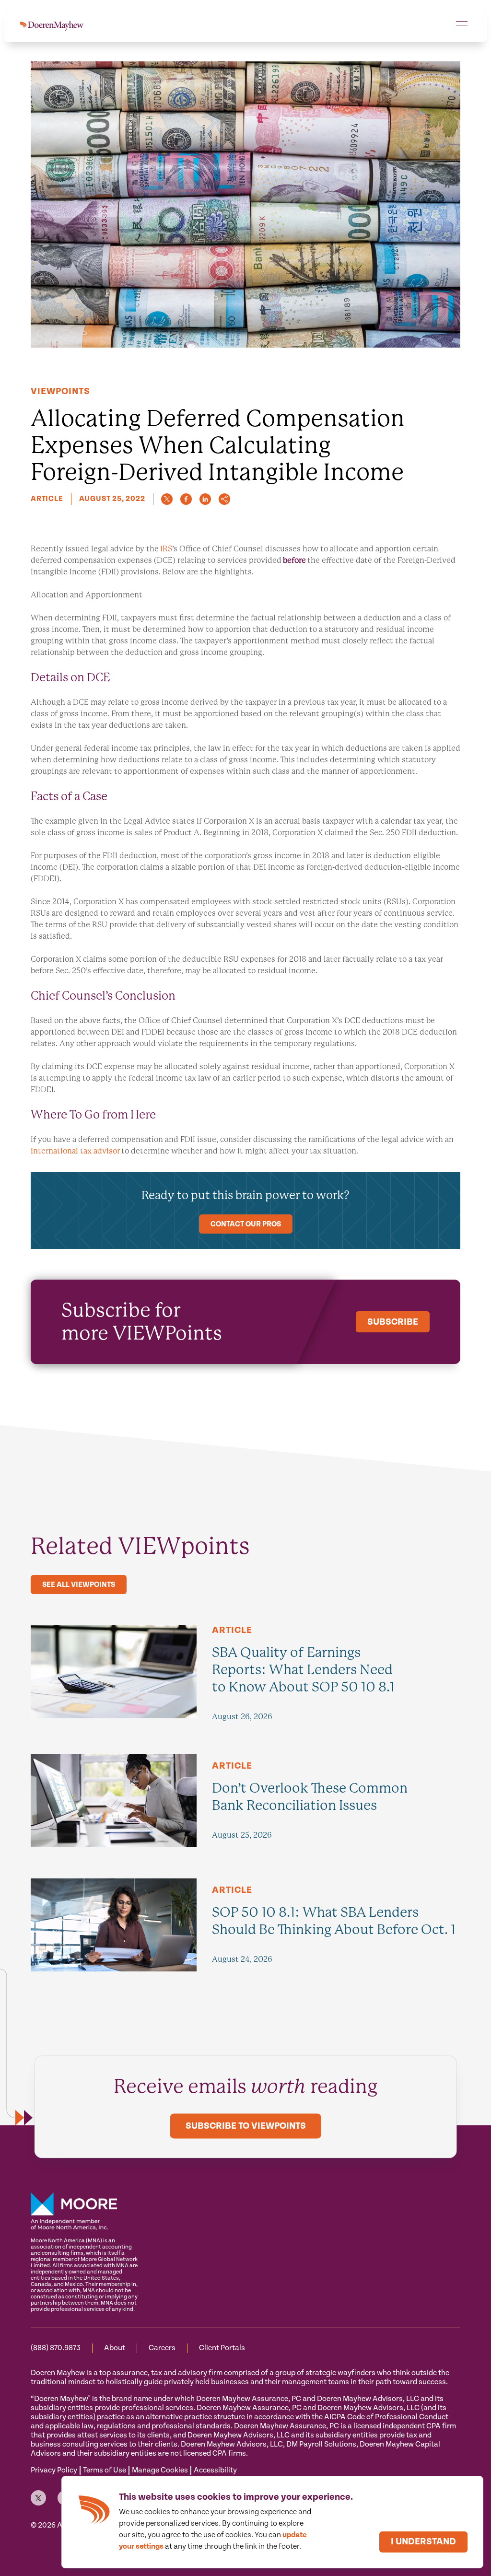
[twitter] (167, 499)
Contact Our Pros (246, 1224)
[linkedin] (205, 499)
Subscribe (393, 1322)
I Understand (423, 2542)
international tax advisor (75, 1151)
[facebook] (186, 499)
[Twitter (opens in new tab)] (38, 2498)
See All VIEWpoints (79, 1585)
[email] (224, 499)
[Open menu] (462, 25)
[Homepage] (52, 25)
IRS (166, 549)
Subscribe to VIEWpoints (246, 2127)
